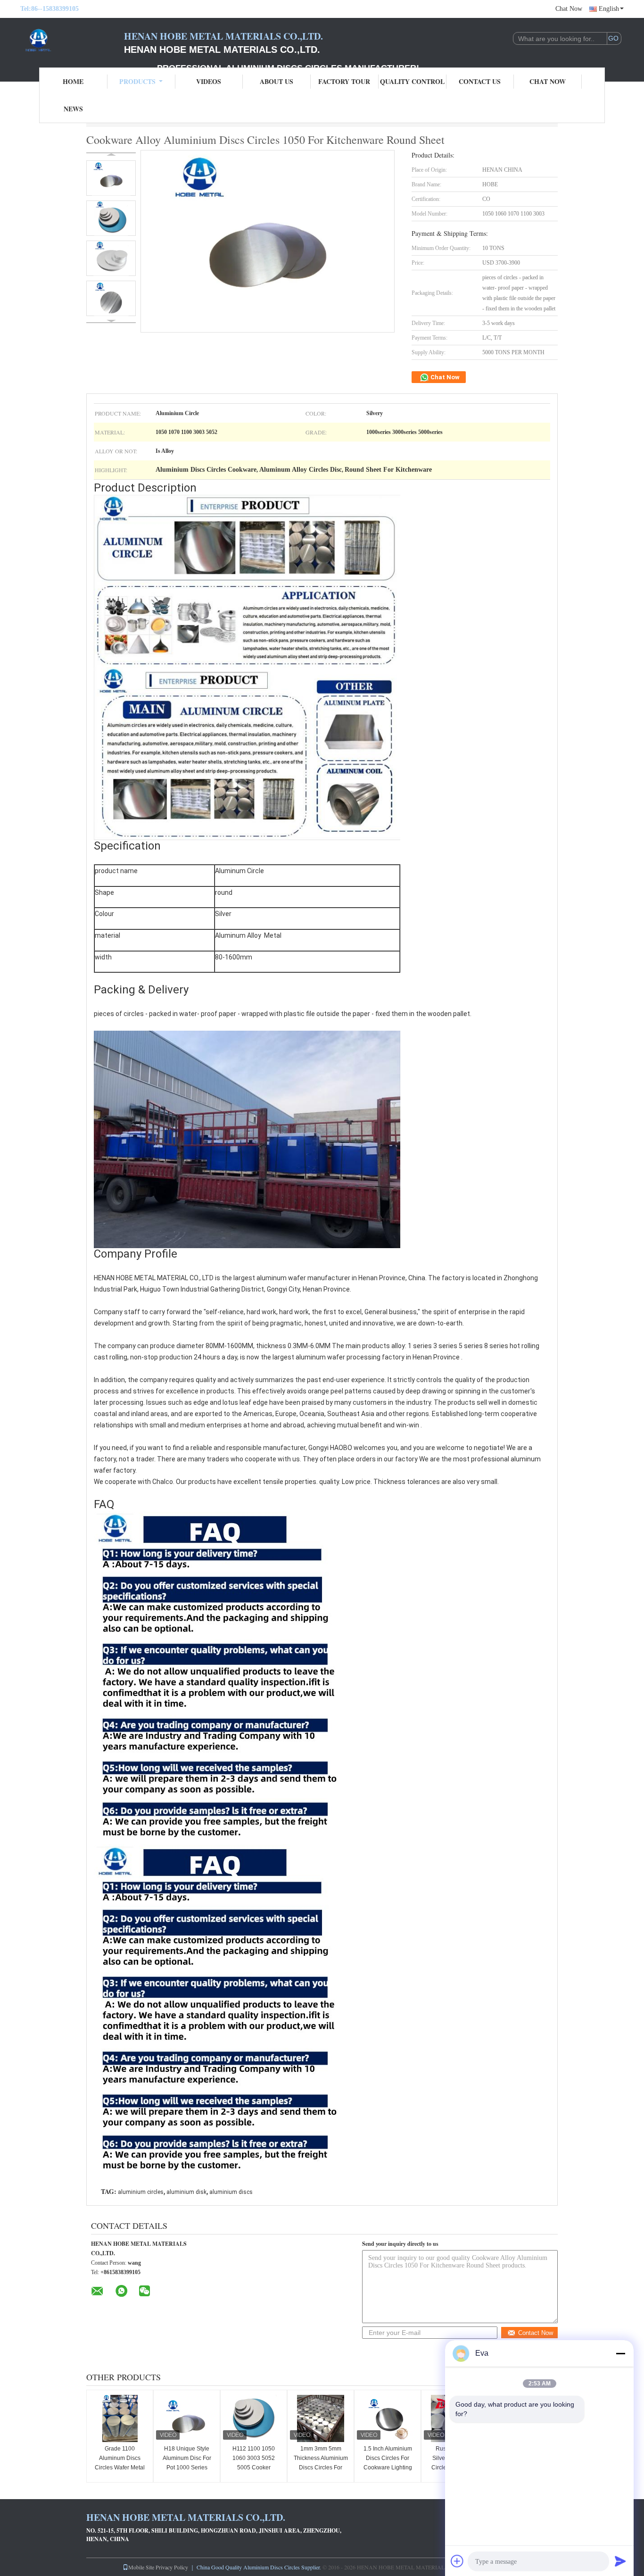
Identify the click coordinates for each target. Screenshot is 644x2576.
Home (73, 81)
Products (137, 81)
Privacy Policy (172, 2567)
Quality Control (412, 81)
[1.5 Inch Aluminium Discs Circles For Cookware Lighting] (388, 2418)
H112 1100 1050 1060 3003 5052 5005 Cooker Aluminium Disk (254, 2463)
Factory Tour (344, 81)
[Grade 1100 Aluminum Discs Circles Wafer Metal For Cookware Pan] (120, 2418)
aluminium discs (231, 2192)
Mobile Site (141, 2567)
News (73, 109)
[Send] (620, 2561)
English (609, 9)
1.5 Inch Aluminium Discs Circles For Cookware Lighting (388, 2458)
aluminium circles (141, 2192)
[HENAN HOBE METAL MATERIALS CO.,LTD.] (72, 42)
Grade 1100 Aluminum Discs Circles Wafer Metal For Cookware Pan (120, 2463)
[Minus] (620, 2353)
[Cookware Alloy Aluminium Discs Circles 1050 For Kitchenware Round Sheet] (111, 178)
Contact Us (480, 81)
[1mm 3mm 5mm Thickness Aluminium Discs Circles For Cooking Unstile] (321, 2418)
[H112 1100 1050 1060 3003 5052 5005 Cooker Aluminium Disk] (254, 2418)
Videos (209, 81)
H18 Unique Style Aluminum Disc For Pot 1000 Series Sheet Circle (187, 2463)
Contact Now (536, 2333)
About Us (277, 81)
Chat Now (569, 9)
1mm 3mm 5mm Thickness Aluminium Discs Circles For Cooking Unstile (321, 2463)
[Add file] (457, 2561)
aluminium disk (186, 2192)
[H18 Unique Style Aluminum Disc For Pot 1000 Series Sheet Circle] (187, 2418)
